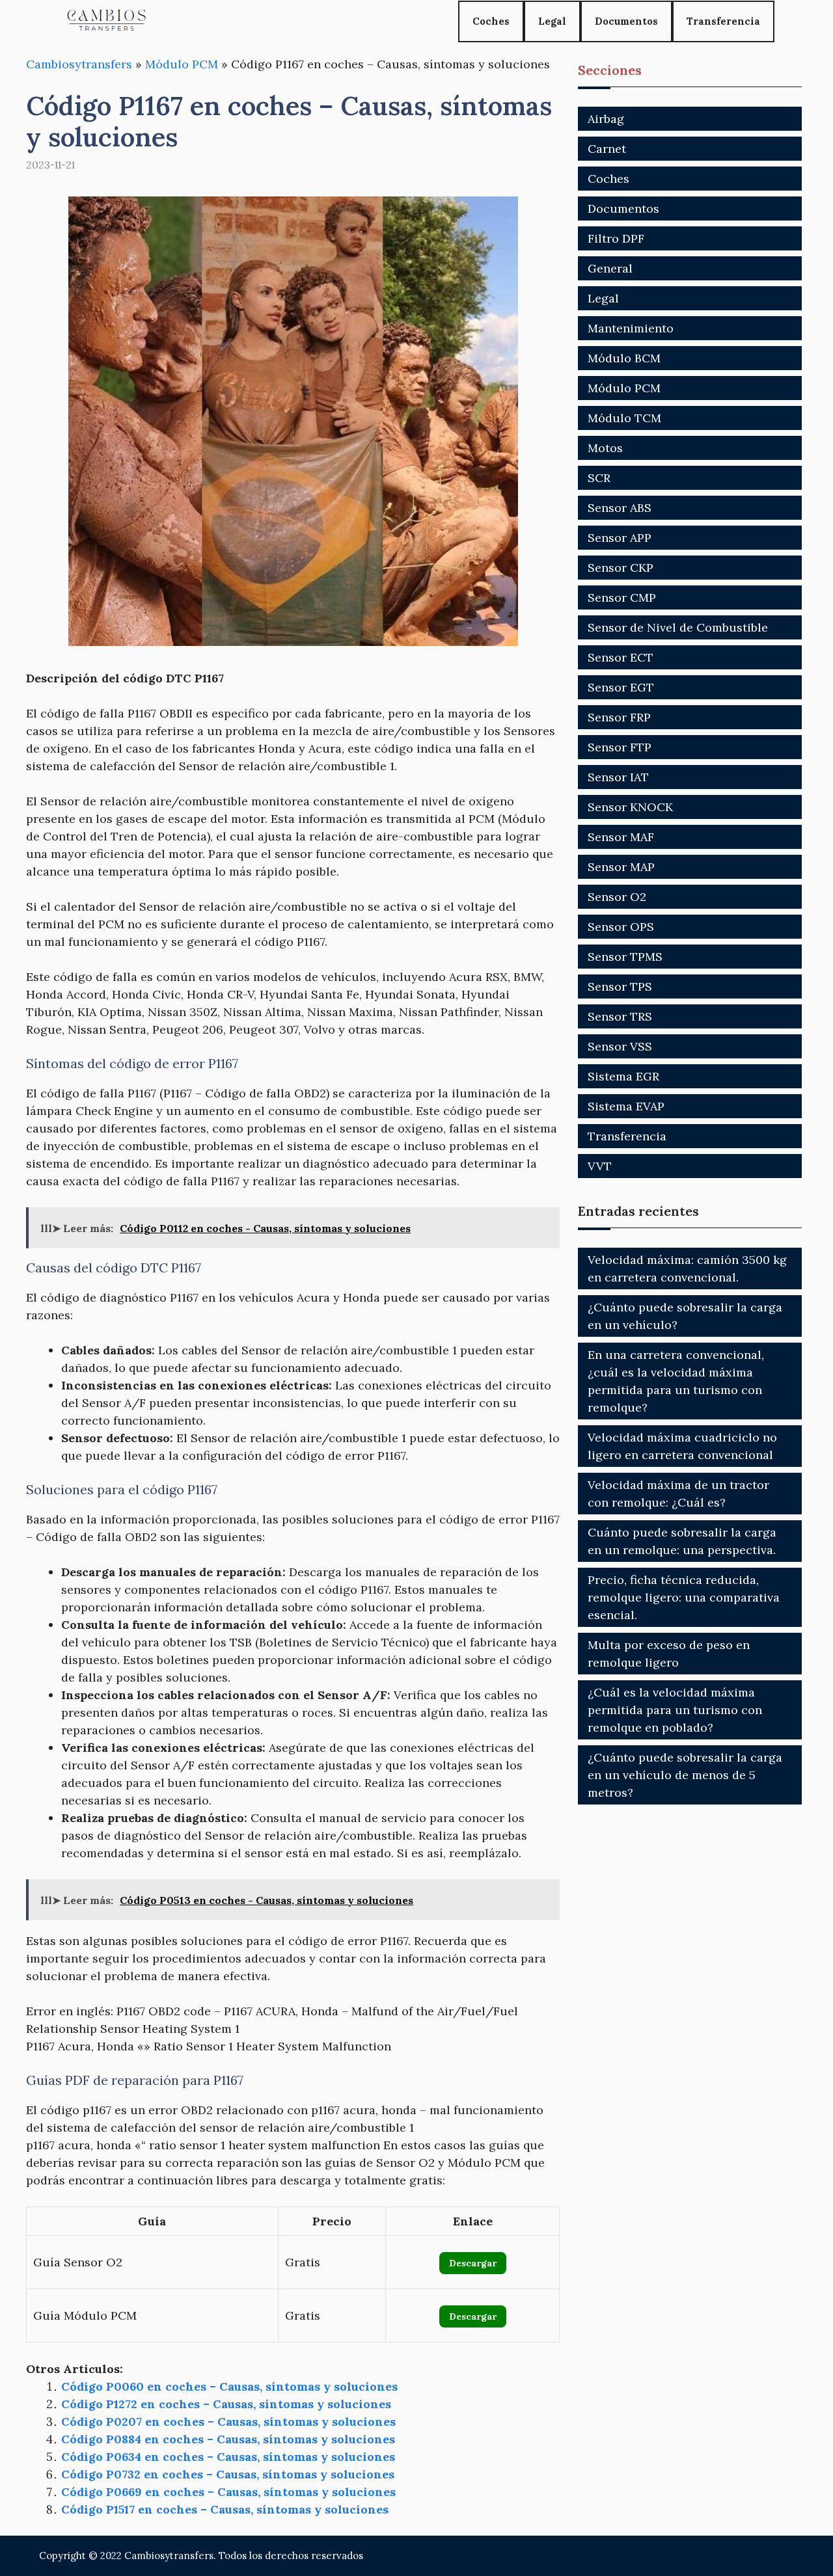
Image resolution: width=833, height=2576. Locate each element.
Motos (605, 448)
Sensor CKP (621, 568)
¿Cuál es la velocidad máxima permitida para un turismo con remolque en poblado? (675, 1710)
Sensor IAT (618, 777)
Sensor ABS (620, 508)
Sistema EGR (623, 1076)
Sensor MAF (621, 837)
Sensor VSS (620, 1046)
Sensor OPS (621, 927)
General (610, 268)
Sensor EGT (621, 687)
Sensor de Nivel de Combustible (678, 627)
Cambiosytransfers (79, 64)
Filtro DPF (616, 238)
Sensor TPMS (625, 957)
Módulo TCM (624, 418)
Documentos (626, 21)
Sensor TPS (620, 986)
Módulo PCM (182, 64)
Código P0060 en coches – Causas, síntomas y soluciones (229, 2386)
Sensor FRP (619, 717)
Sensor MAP (621, 867)
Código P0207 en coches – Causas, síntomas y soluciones (228, 2422)
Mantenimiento (631, 328)
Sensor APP (620, 538)
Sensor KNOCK (630, 807)
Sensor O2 (617, 897)
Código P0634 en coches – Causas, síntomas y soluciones (228, 2457)
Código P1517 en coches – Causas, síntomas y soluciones (225, 2509)
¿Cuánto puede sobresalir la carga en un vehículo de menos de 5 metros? (685, 1775)
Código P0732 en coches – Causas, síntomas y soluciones (228, 2474)
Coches (491, 21)
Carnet (607, 149)
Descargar (473, 2263)
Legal (552, 21)
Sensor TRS (620, 1016)
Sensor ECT (621, 657)
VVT (600, 1166)
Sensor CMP (622, 597)
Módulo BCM (624, 358)
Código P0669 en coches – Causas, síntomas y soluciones (228, 2492)
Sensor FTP (620, 747)
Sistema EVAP (626, 1106)
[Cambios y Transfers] (107, 21)
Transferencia (723, 21)
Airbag (606, 119)
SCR (599, 478)
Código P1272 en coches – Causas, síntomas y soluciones (226, 2404)
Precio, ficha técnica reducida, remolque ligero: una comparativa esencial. (684, 1597)
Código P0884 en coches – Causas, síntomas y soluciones (228, 2439)
